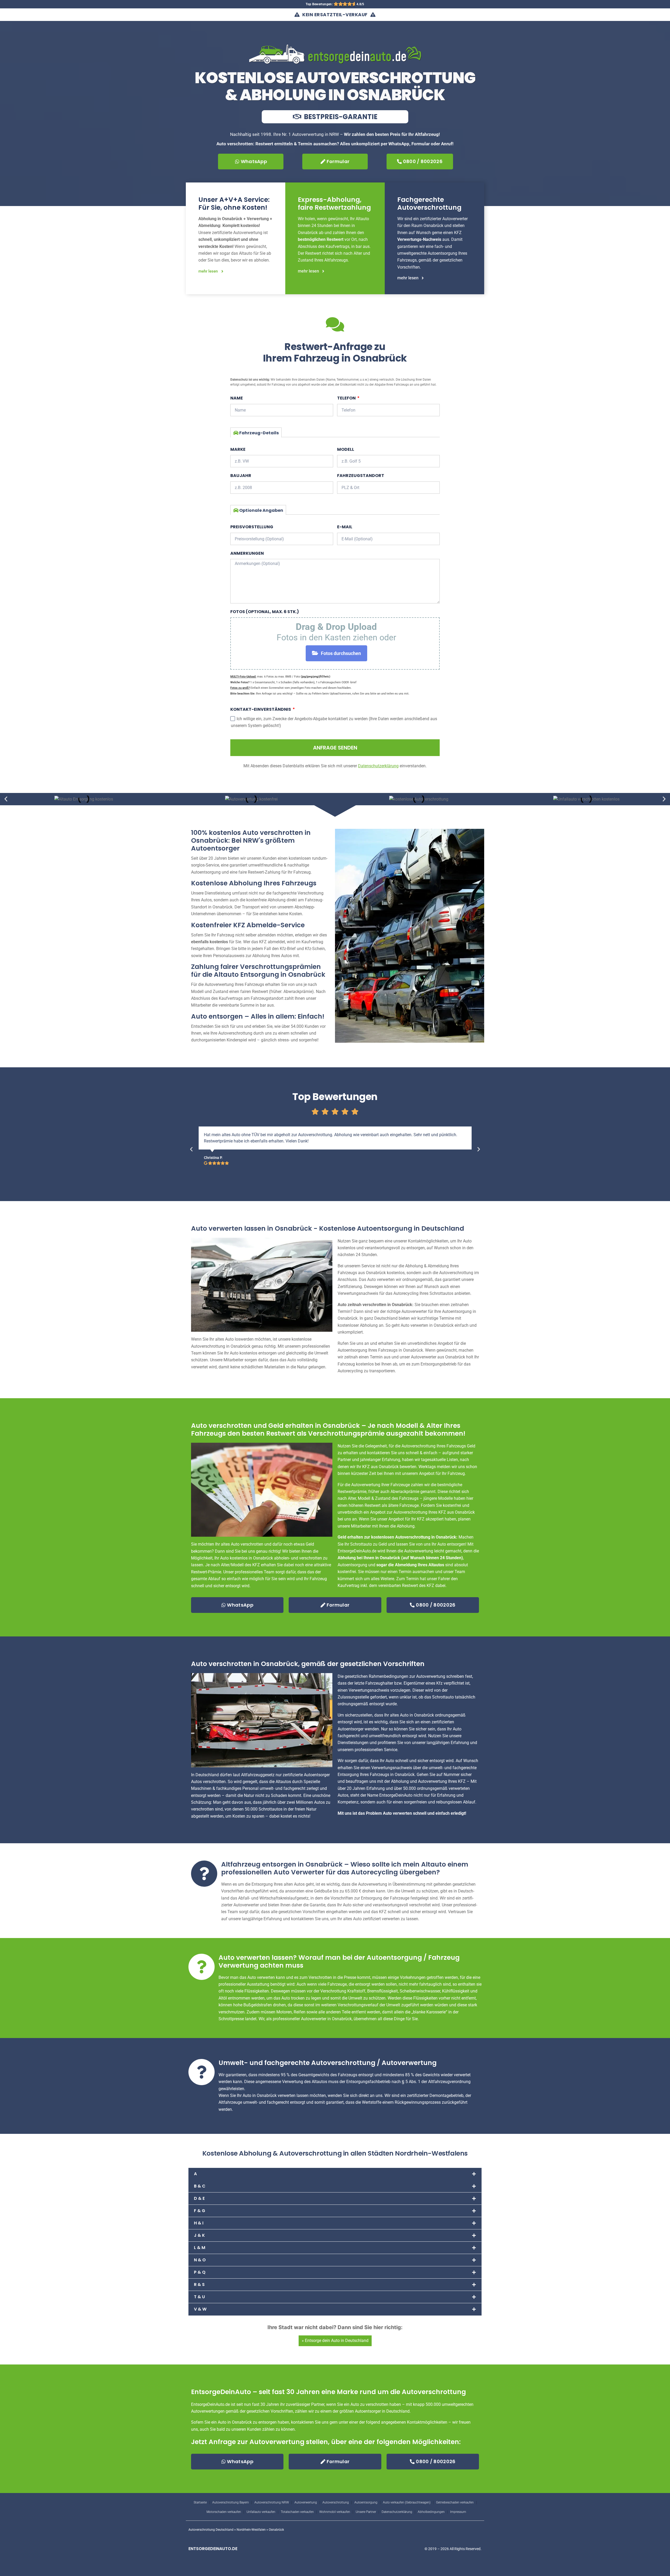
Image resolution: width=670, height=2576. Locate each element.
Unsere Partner (366, 2512)
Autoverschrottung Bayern (231, 2502)
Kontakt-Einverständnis (261, 709)
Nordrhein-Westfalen (251, 2530)
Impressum (458, 2512)
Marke (238, 449)
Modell (346, 449)
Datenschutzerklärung (397, 2512)
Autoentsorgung (366, 2502)
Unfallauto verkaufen (261, 2512)
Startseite (200, 2502)
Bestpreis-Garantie (340, 117)
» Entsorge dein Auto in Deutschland (335, 2341)
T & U (199, 2297)
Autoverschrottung (336, 2502)
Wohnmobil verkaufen (335, 2512)
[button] (6, 799)
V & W (200, 2309)
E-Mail (345, 527)
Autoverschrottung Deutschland (211, 2530)
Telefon (347, 398)
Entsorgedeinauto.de (213, 2549)
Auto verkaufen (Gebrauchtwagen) (407, 2502)
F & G (200, 2211)
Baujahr (241, 476)
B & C (200, 2186)
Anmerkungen (247, 553)
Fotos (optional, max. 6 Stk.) (265, 612)
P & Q (200, 2272)
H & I (199, 2223)
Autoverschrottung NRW (272, 2502)
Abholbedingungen (431, 2512)
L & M (200, 2248)
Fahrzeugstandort (361, 476)
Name (237, 398)
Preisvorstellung (252, 527)
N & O (200, 2260)
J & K (199, 2235)
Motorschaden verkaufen (224, 2512)
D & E (199, 2198)
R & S (199, 2284)
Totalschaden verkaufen (297, 2512)
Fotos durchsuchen (341, 653)
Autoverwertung (306, 2502)
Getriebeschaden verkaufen (455, 2502)
